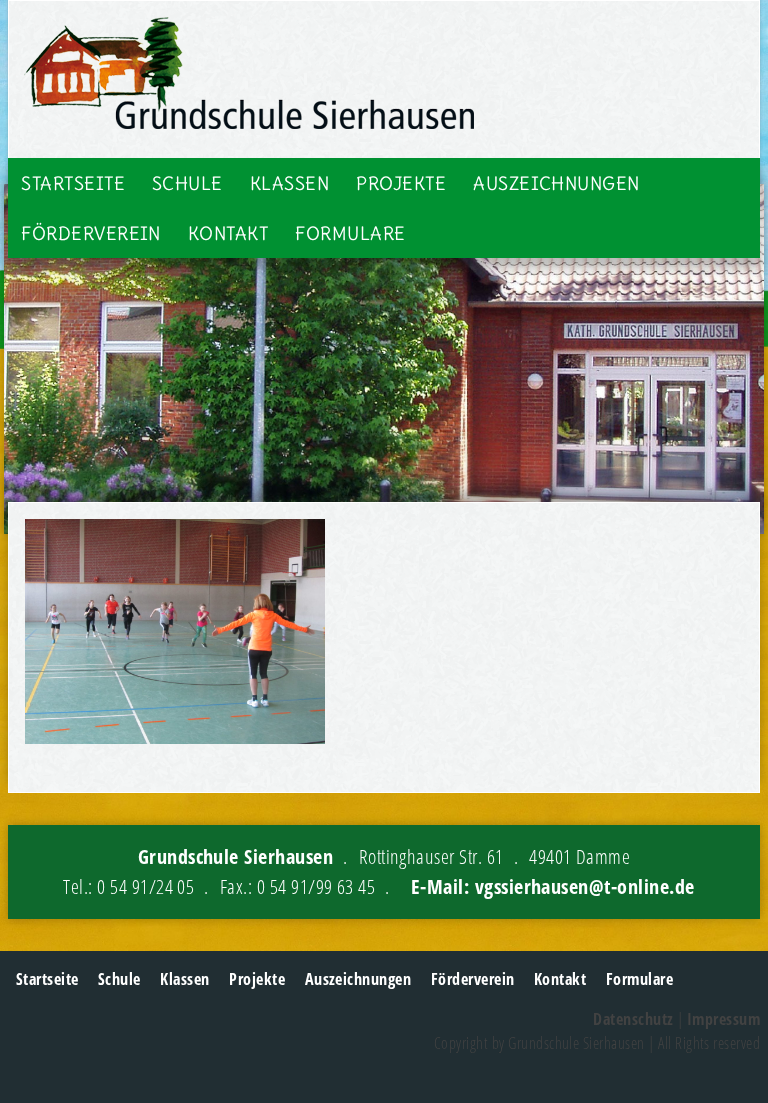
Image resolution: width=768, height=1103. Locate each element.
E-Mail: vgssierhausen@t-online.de (553, 886)
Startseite (73, 183)
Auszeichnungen (556, 183)
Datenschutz (633, 1019)
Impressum (723, 1019)
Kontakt (228, 233)
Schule (187, 183)
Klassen (289, 183)
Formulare (350, 233)
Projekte (401, 183)
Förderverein (91, 233)
